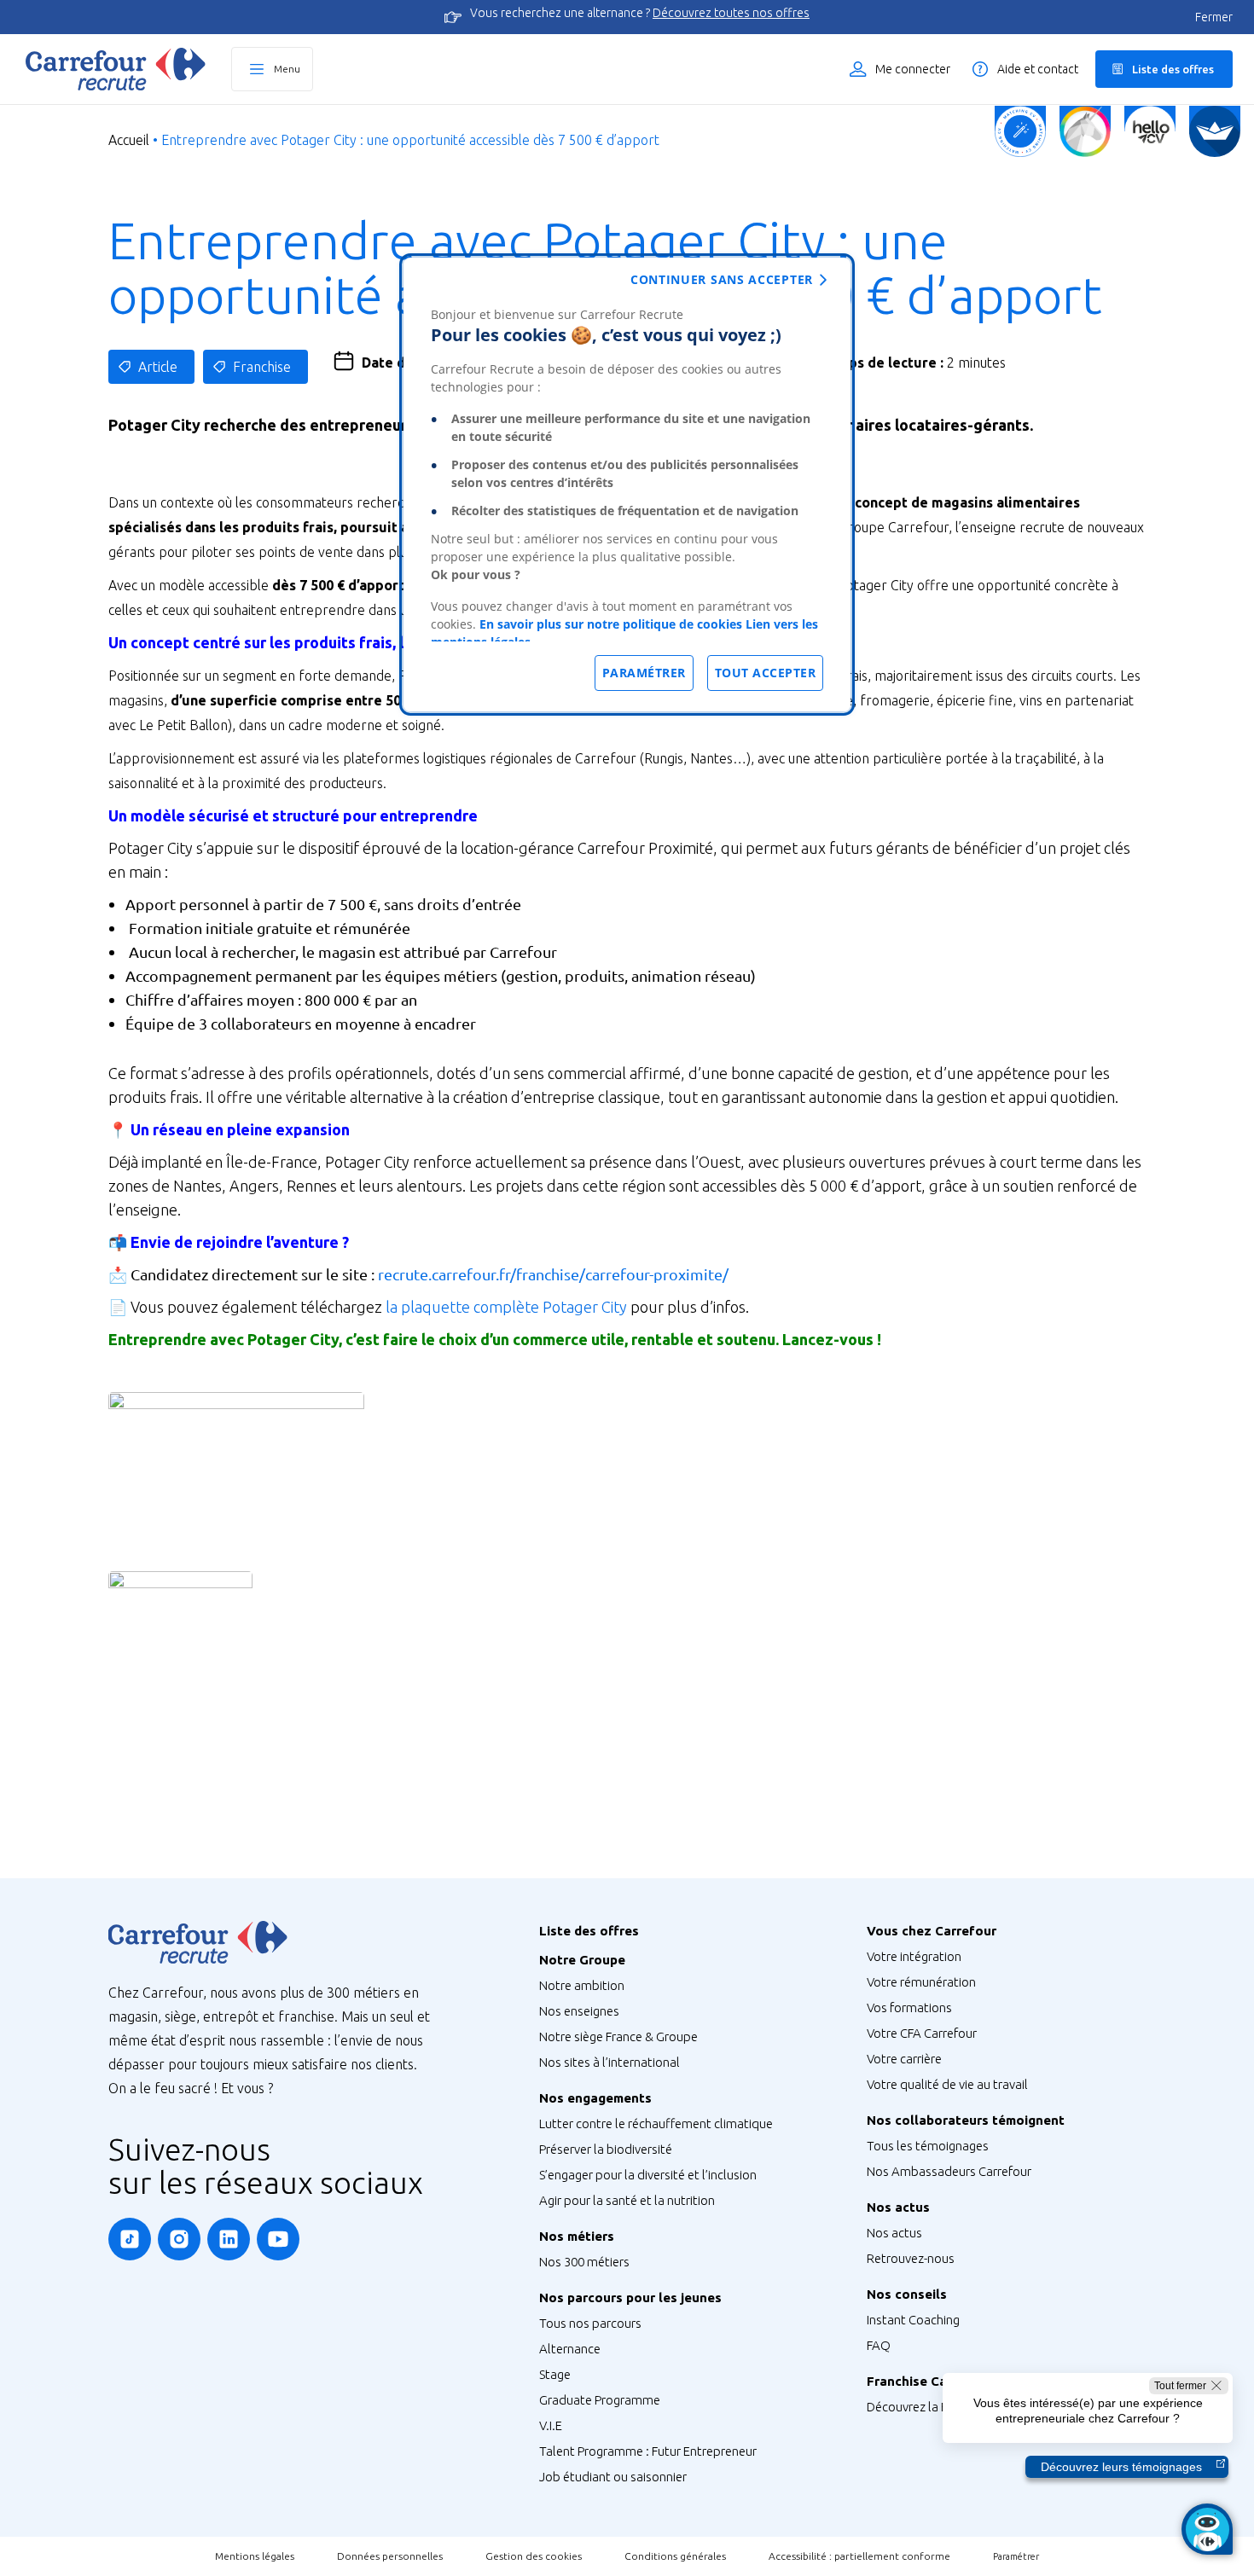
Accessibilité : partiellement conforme (859, 2556)
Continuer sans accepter (722, 279)
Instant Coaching (913, 2320)
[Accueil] (116, 69)
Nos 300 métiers (584, 2262)
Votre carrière (904, 2059)
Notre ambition (582, 1985)
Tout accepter (766, 673)
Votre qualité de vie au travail (947, 2084)
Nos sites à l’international (610, 2062)
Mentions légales (255, 2556)
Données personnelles (390, 2556)
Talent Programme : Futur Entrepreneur (648, 2451)
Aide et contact (1038, 69)
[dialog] (627, 484)
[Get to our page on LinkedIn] (229, 2239)
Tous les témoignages (928, 2146)
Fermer (1214, 17)
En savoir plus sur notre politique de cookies (611, 624)
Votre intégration (914, 1956)
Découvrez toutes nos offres (731, 13)
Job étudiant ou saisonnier (613, 2477)
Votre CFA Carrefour (922, 2033)
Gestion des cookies (534, 2556)
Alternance (570, 2349)
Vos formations (909, 2007)
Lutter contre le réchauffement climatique (656, 2123)
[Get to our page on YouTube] (278, 2239)
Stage (555, 2374)
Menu (287, 69)
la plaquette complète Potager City (506, 1307)
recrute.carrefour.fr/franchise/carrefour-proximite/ (553, 1274)
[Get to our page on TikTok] (130, 2239)
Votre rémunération (921, 1982)
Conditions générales (675, 2556)
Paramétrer (1016, 2556)
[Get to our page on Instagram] (179, 2239)
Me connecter (913, 69)
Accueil (129, 140)
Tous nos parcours (590, 2323)
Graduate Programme (600, 2400)
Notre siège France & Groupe (618, 2036)
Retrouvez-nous (911, 2258)
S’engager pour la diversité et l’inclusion (648, 2175)
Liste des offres (1173, 69)
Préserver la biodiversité (606, 2149)
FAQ (879, 2345)
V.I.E (551, 2425)
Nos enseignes (579, 2011)
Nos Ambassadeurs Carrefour (949, 2171)
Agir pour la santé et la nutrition (627, 2200)
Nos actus (894, 2233)
